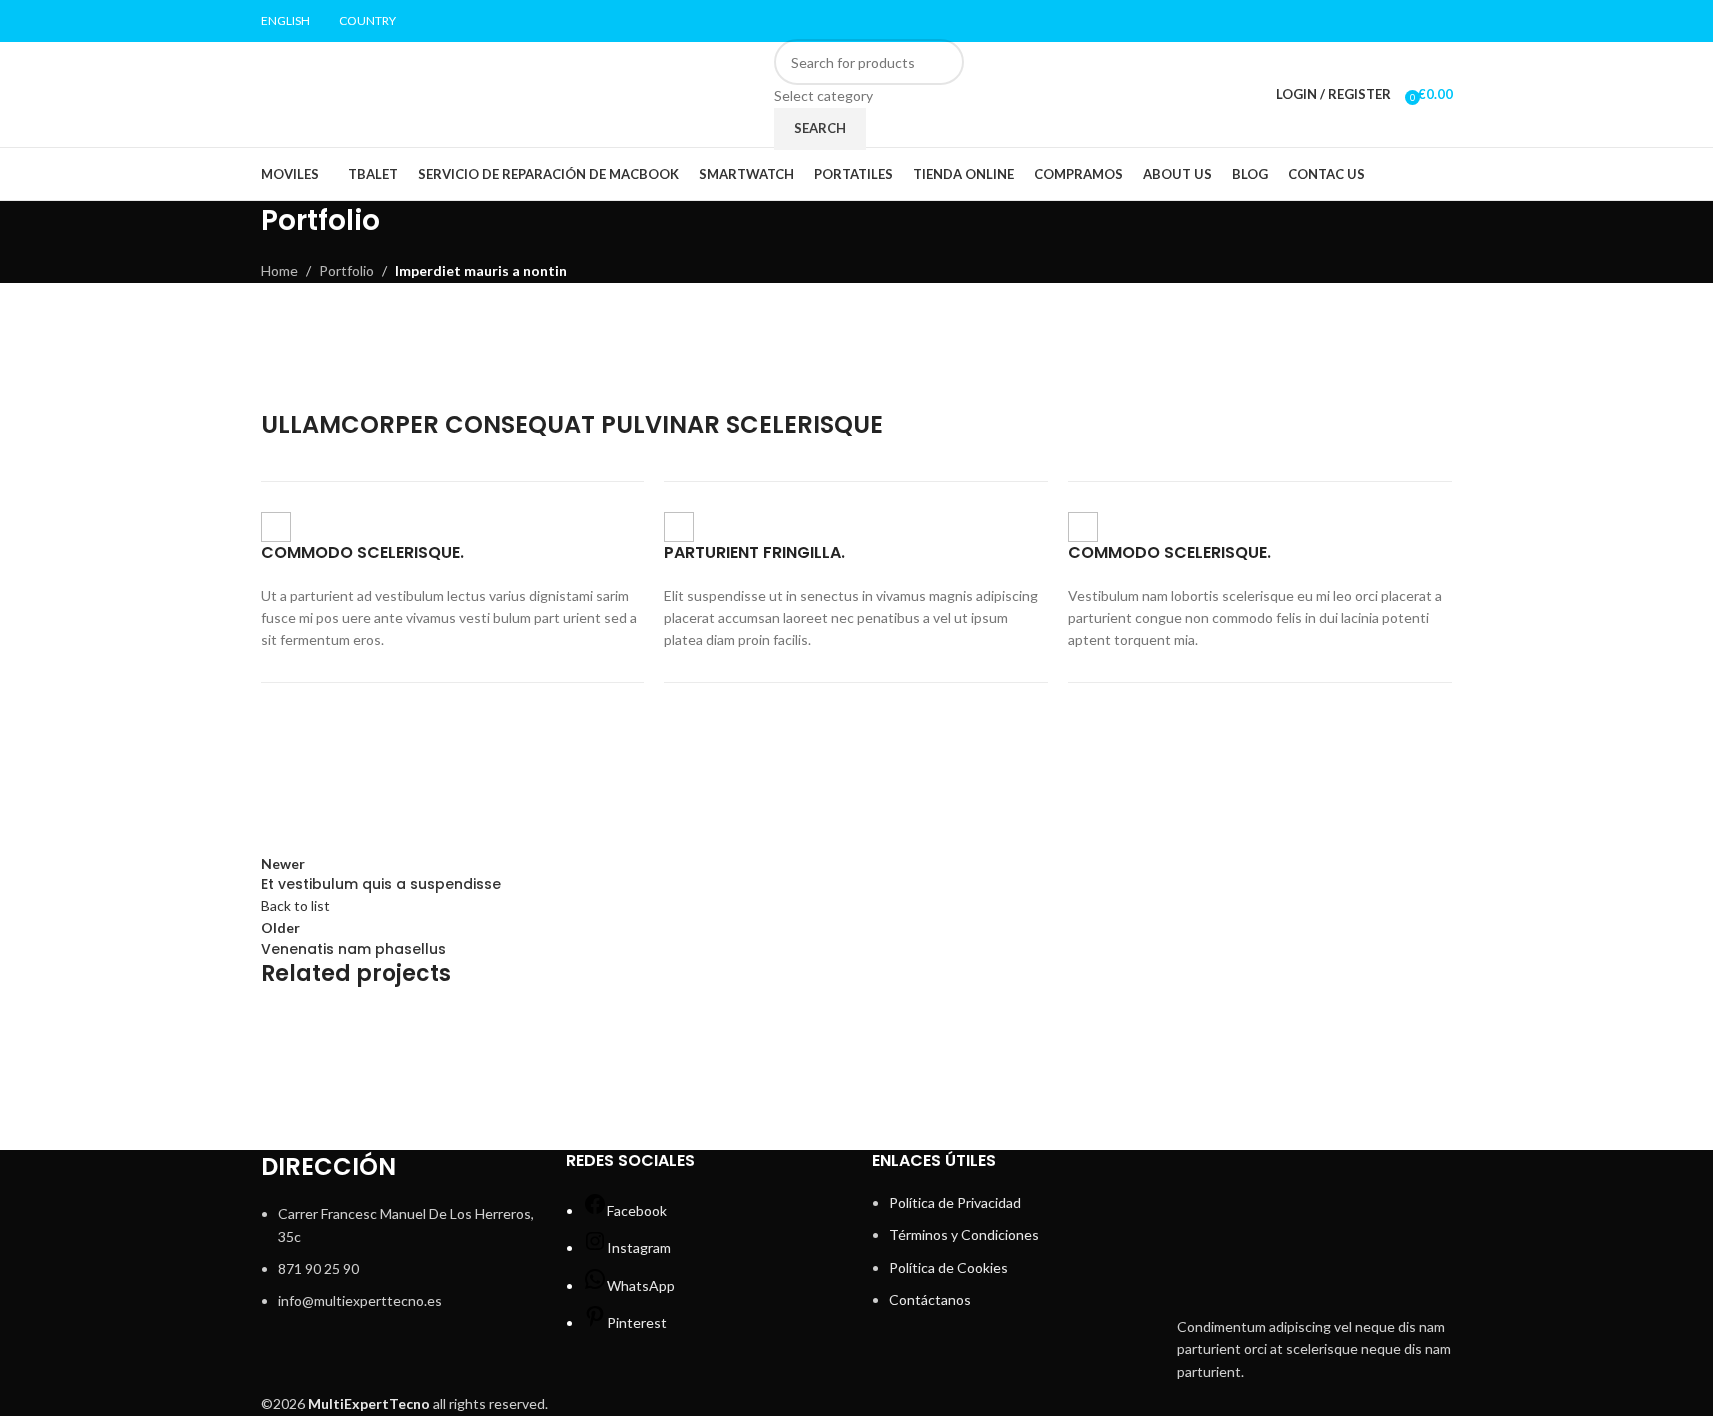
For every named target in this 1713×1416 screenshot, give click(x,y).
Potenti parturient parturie (406, 1075)
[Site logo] (387, 92)
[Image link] (1315, 1225)
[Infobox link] (453, 582)
